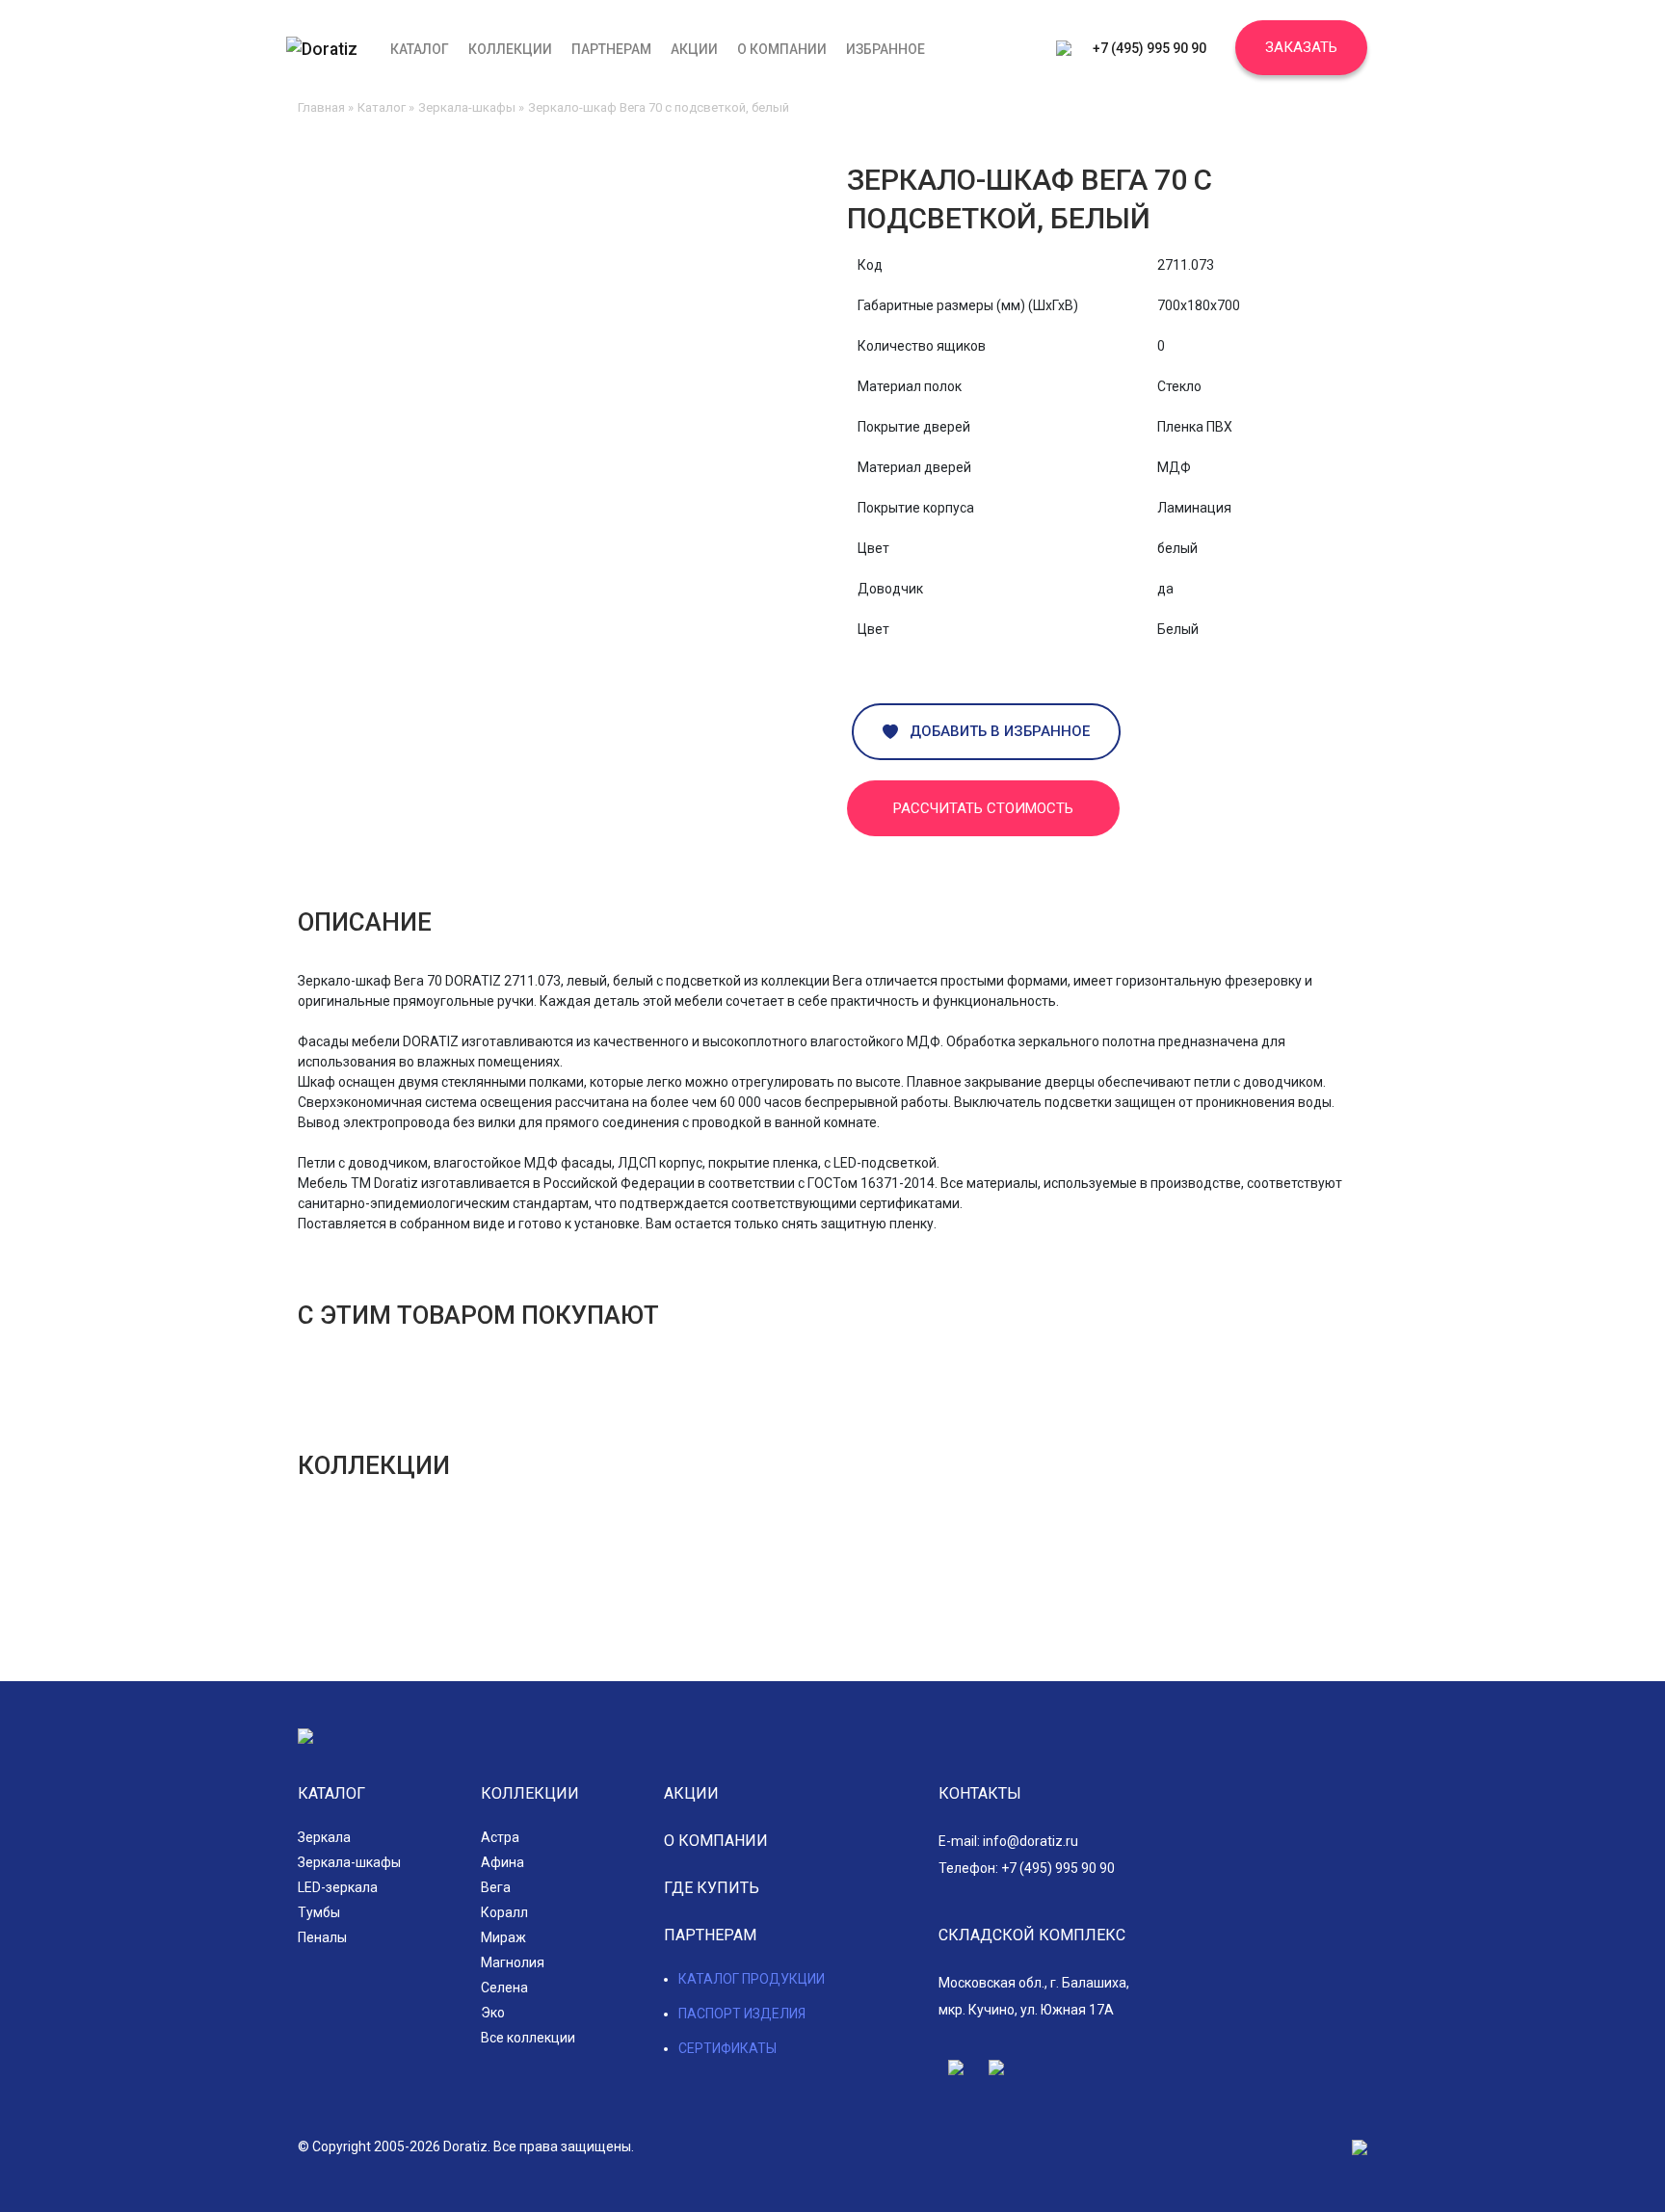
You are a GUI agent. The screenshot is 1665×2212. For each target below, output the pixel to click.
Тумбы (319, 1912)
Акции (694, 49)
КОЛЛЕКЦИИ (530, 1793)
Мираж (503, 1937)
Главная (321, 107)
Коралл (504, 1912)
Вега (496, 1887)
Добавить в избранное (994, 731)
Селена (504, 1988)
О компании (782, 49)
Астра (500, 1837)
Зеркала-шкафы (467, 107)
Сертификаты (727, 2048)
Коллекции (510, 49)
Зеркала (324, 1837)
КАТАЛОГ (331, 1793)
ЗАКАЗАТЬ (1301, 47)
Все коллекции (528, 2038)
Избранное (885, 49)
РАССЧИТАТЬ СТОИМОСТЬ (983, 808)
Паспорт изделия (742, 2014)
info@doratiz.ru (1031, 1841)
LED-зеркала (338, 1887)
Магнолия (513, 1962)
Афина (502, 1862)
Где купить (712, 1888)
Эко (493, 2013)
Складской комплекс (1032, 1935)
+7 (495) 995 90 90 (1150, 48)
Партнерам (611, 49)
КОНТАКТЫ (980, 1793)
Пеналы (322, 1937)
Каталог (420, 49)
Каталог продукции (752, 1979)
